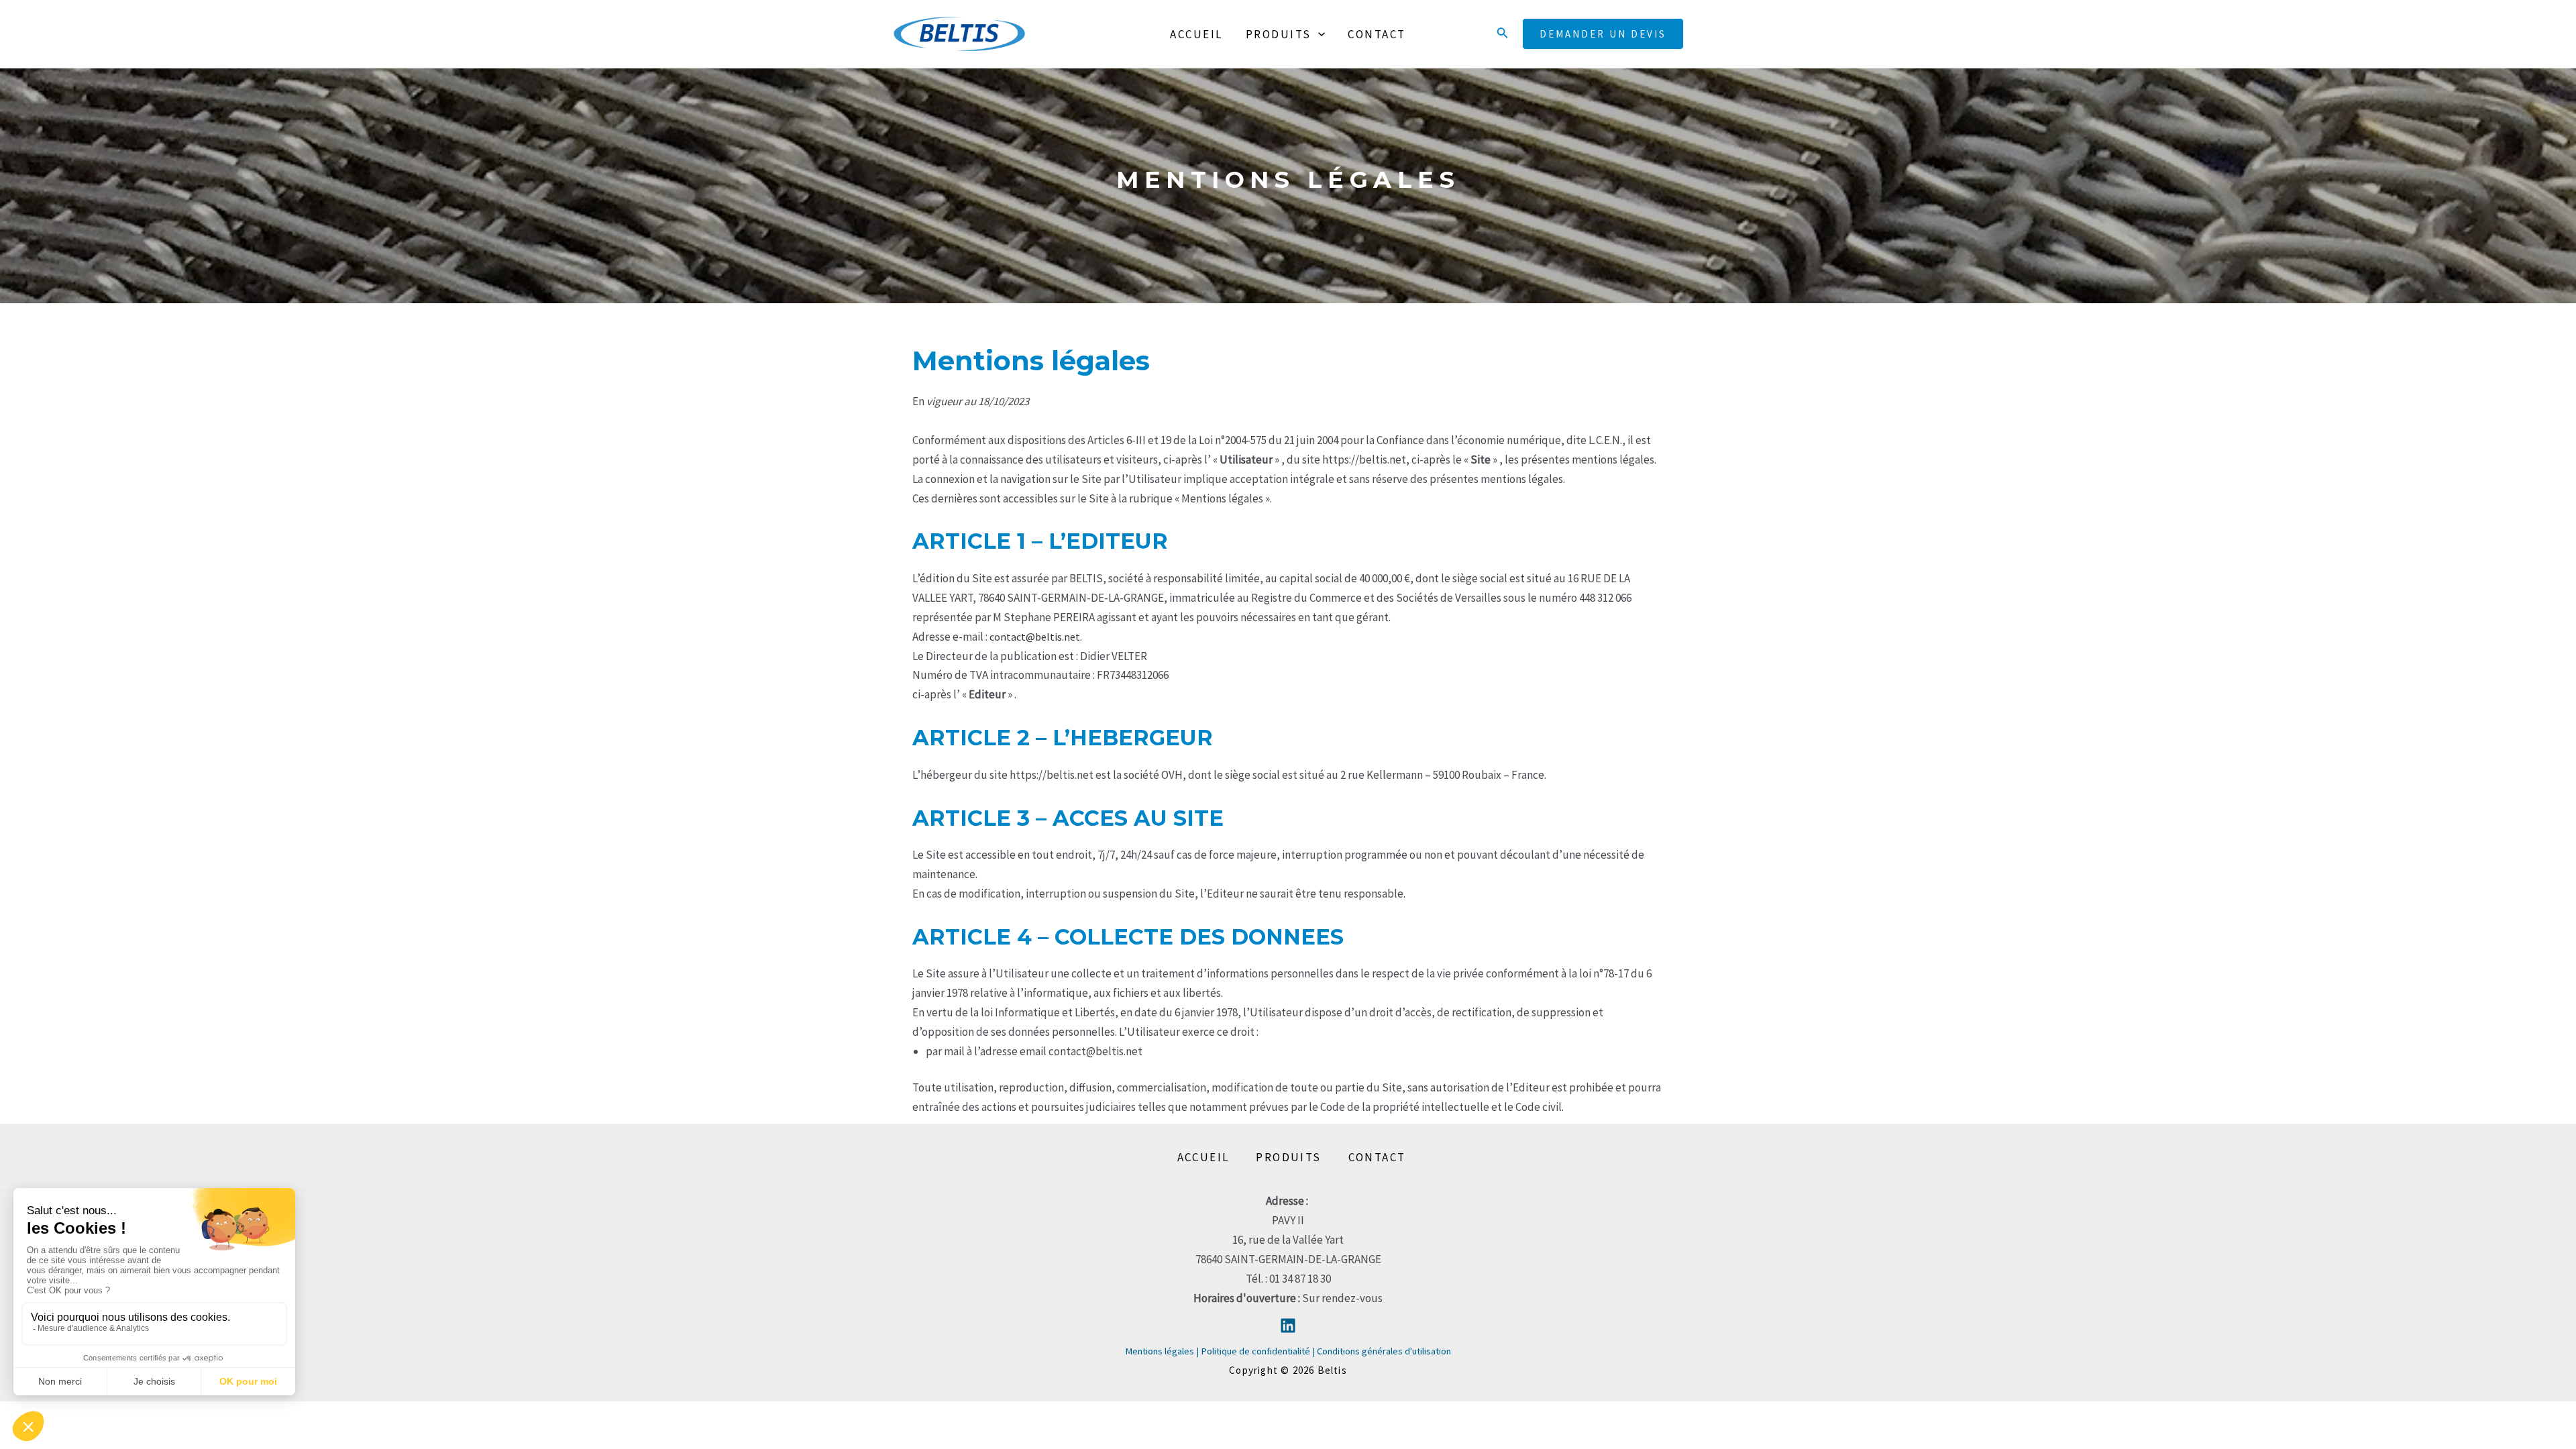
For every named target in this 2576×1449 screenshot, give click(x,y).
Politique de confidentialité (1255, 1351)
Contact (1377, 34)
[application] (1318, 34)
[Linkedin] (1288, 1326)
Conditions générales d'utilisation (1384, 1351)
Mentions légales (1161, 1351)
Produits (1279, 34)
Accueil (1196, 34)
